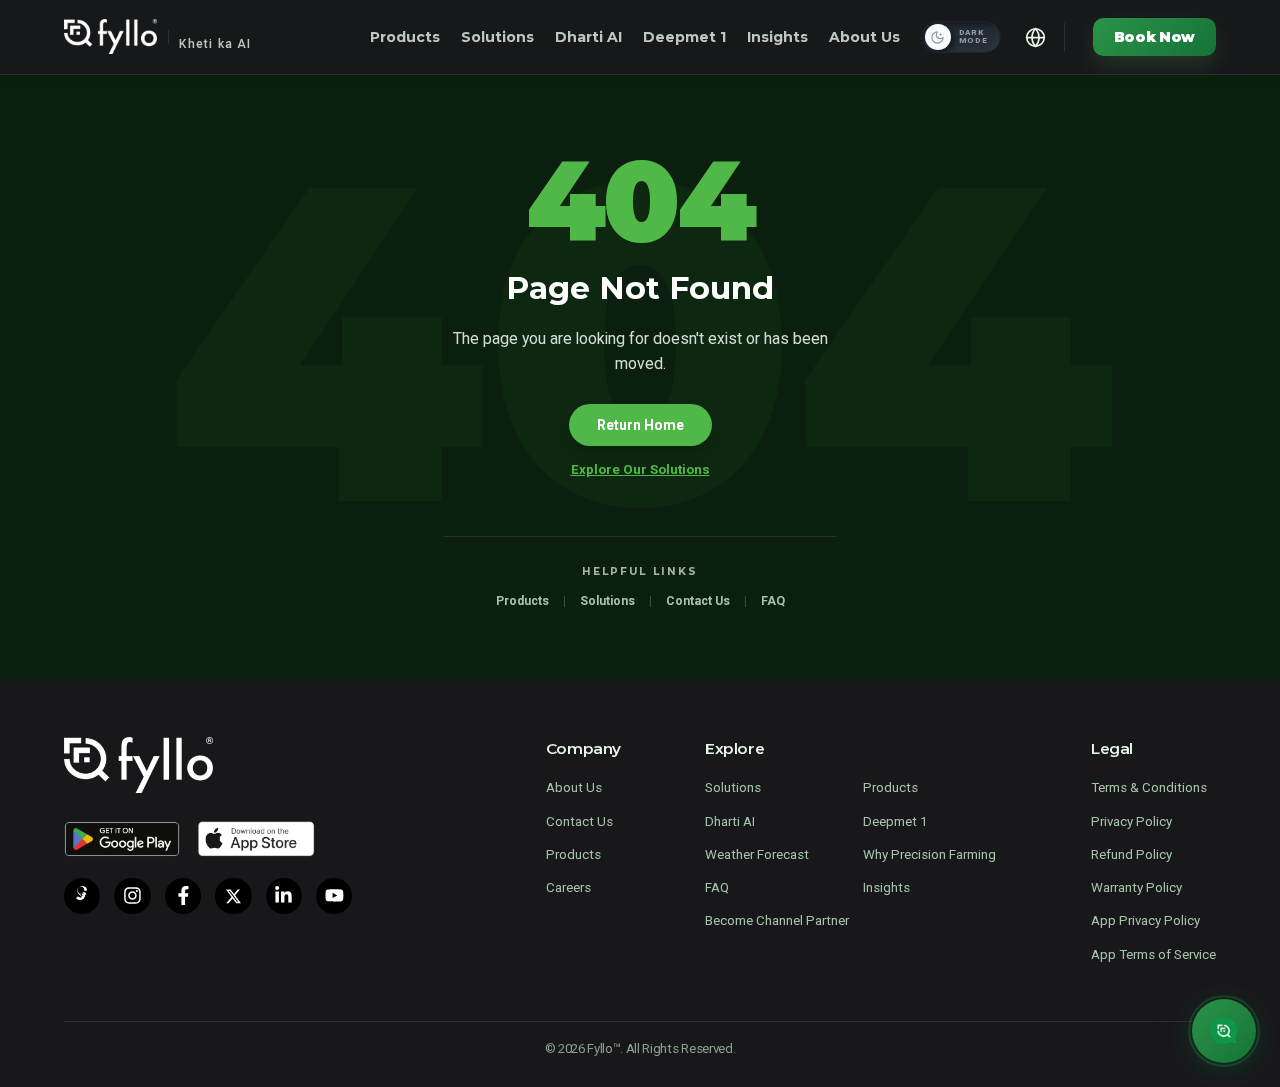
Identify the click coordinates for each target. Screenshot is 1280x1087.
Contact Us (698, 601)
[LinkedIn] (284, 896)
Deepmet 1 (684, 37)
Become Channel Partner (777, 920)
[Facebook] (183, 896)
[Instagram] (132, 896)
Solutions (497, 37)
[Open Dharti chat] (1224, 1031)
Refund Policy (1131, 854)
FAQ (773, 601)
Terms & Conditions (1149, 787)
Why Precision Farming (929, 854)
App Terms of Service (1153, 954)
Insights (777, 37)
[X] (233, 896)
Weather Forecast (757, 854)
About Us (864, 37)
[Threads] (82, 896)
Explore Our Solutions (640, 469)
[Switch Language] (1036, 37)
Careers (568, 887)
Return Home (640, 425)
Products (405, 37)
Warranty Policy (1136, 887)
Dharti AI (588, 37)
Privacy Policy (1131, 821)
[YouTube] (334, 896)
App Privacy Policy (1145, 920)
